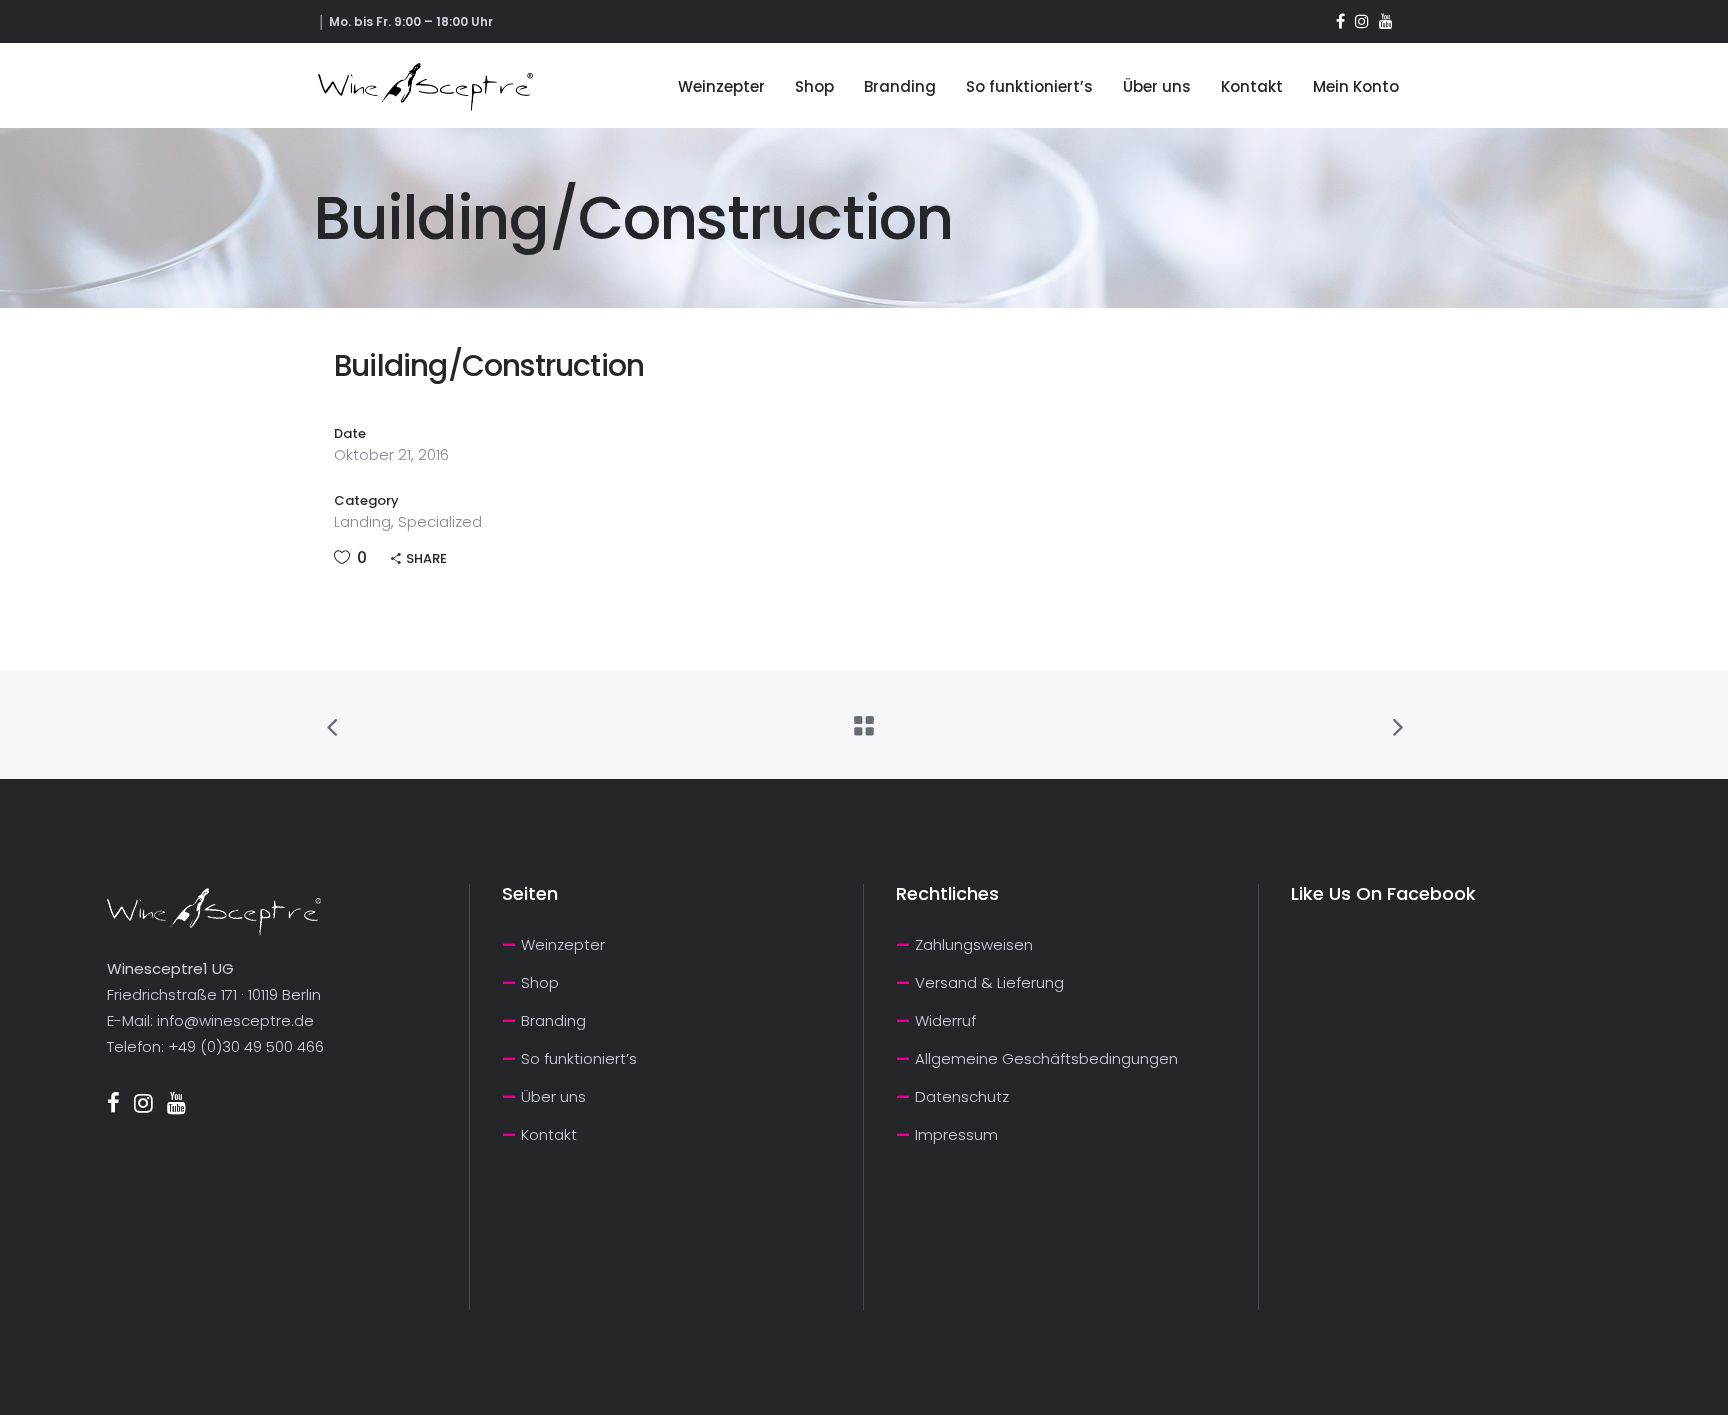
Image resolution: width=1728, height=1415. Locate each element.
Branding (553, 1020)
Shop (540, 982)
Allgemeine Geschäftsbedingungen (1046, 1058)
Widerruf (945, 1020)
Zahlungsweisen (974, 944)
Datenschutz (962, 1096)
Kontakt (549, 1134)
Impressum (956, 1134)
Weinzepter (563, 944)
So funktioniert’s (579, 1058)
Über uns (553, 1096)
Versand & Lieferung (989, 982)
